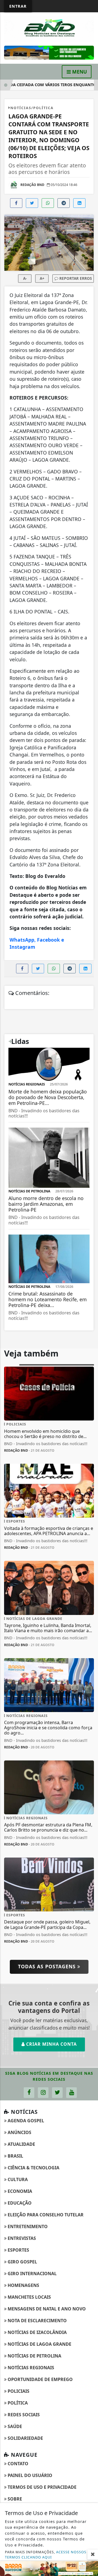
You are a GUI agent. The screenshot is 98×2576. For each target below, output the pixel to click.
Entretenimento (27, 2226)
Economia (19, 2191)
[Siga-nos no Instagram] (43, 2093)
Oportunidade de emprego (40, 2379)
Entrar (18, 6)
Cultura (17, 2179)
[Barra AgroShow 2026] (49, 2568)
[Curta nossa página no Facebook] (29, 2093)
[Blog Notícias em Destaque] (49, 28)
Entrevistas (21, 2238)
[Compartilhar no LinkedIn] (79, 203)
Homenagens (23, 2285)
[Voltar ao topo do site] (90, 1417)
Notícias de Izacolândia (37, 2332)
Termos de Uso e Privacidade (42, 2487)
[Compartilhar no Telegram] (64, 203)
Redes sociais (23, 2415)
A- (25, 278)
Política (17, 2403)
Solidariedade (25, 2438)
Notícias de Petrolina (34, 2356)
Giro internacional (32, 2274)
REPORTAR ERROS (75, 278)
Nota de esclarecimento (37, 2321)
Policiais (18, 2391)
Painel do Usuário (29, 2475)
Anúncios (19, 2132)
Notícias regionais (30, 2368)
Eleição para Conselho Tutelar (45, 2215)
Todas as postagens (48, 1966)
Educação (19, 2203)
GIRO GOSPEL (22, 2262)
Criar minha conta (51, 2044)
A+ (42, 278)
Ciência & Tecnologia (33, 2168)
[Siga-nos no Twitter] (57, 2093)
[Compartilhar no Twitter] (32, 203)
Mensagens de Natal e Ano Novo (46, 2309)
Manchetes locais (29, 2297)
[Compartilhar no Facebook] (16, 203)
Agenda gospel (25, 2121)
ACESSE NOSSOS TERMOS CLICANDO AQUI (46, 2555)
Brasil (15, 2156)
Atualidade (21, 2144)
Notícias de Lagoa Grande (39, 2344)
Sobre (14, 2499)
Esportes (18, 2250)
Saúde (14, 2426)
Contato (17, 2464)
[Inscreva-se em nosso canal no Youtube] (71, 2093)
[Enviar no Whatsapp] (48, 203)
